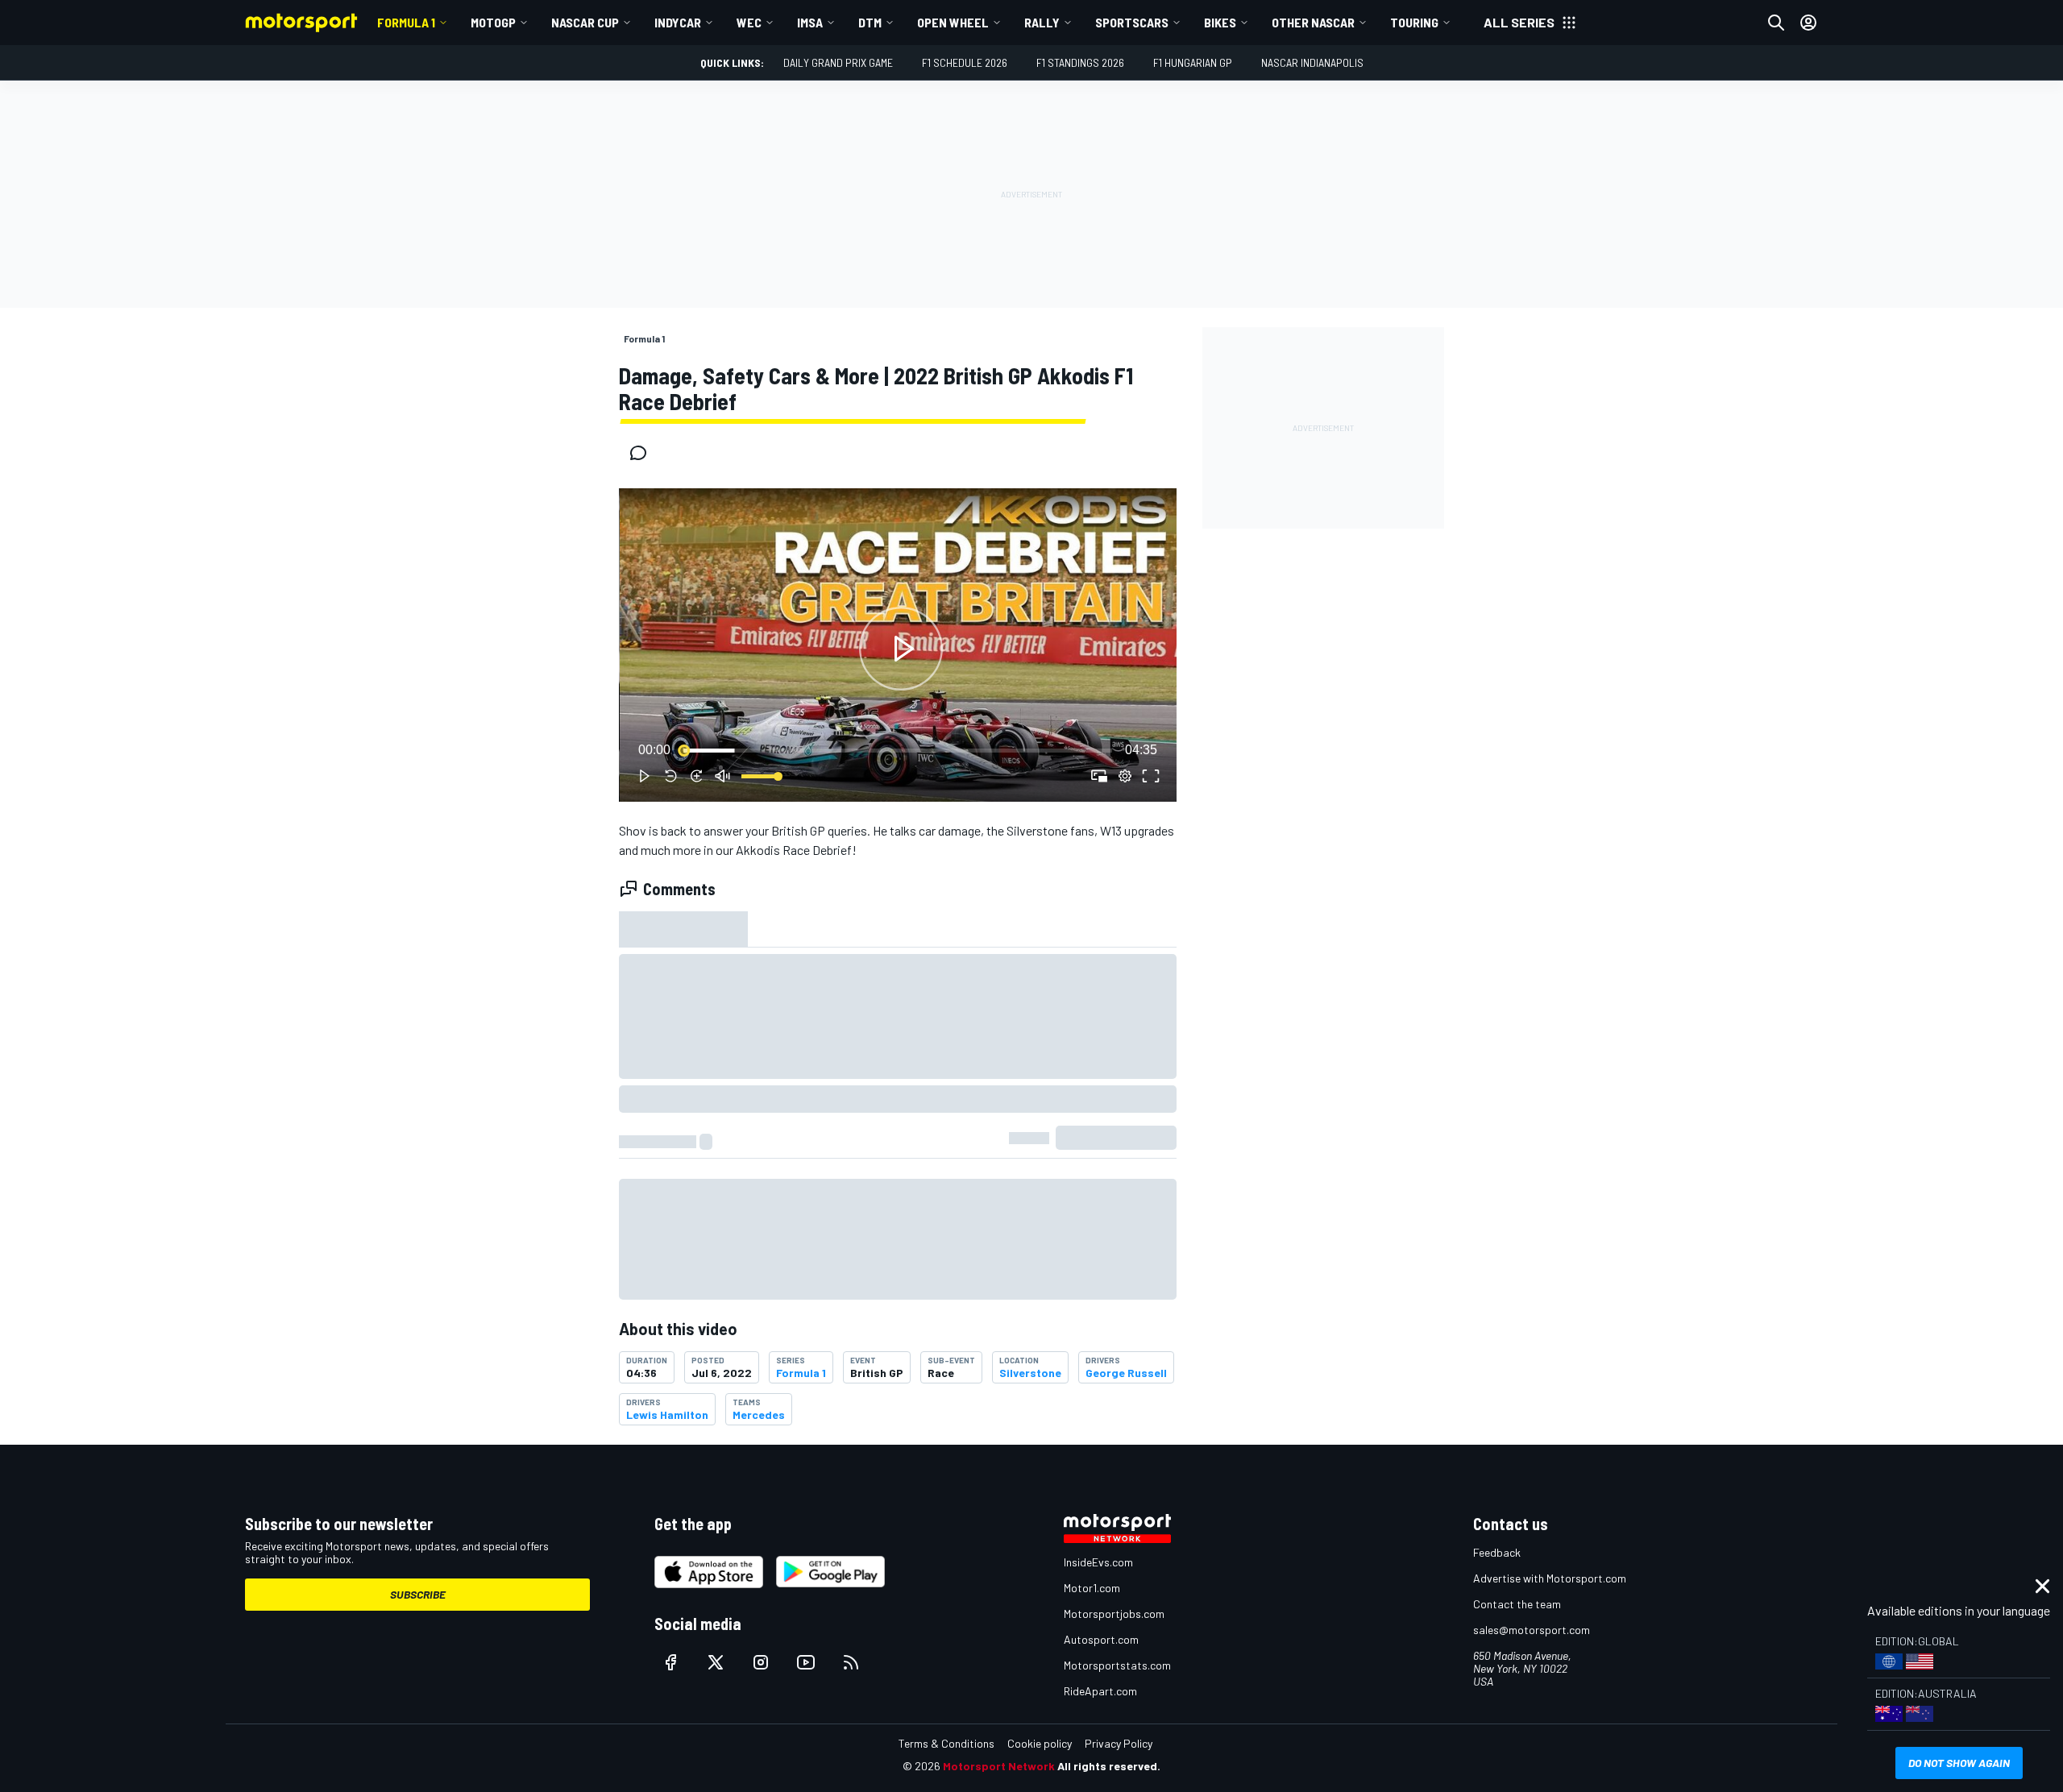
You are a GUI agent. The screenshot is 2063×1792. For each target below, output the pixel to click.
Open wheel (953, 22)
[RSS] (851, 1662)
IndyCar (678, 22)
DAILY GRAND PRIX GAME (838, 62)
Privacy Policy (1119, 1743)
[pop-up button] (1125, 776)
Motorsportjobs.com (1114, 1614)
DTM (870, 22)
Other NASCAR (1313, 22)
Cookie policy (1040, 1743)
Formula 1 (406, 22)
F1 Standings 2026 (1080, 62)
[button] (901, 648)
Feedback (1497, 1552)
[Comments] (643, 453)
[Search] (1776, 23)
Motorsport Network (999, 1766)
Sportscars (1132, 22)
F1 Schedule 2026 (965, 62)
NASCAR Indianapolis (1312, 62)
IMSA (810, 22)
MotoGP (493, 22)
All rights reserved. (1109, 1766)
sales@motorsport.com (1532, 1630)
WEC (749, 22)
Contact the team (1517, 1604)
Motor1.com (1092, 1588)
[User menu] (1808, 23)
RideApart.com (1100, 1691)
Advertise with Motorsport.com (1550, 1578)
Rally (1042, 22)
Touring (1414, 22)
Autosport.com (1101, 1639)
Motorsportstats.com (1117, 1665)
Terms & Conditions (946, 1743)
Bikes (1220, 22)
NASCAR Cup (585, 22)
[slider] (898, 750)
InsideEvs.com (1098, 1562)
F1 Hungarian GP (1193, 62)
